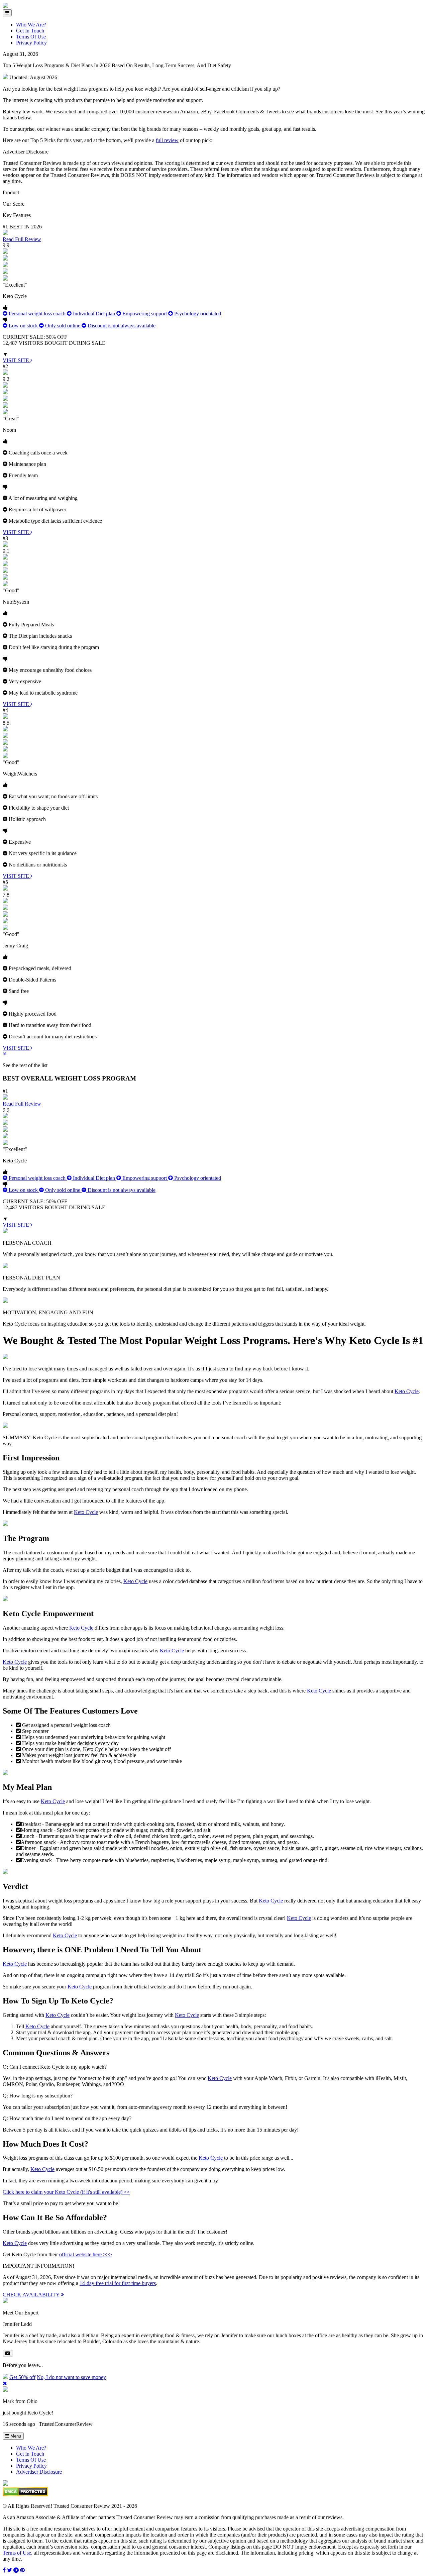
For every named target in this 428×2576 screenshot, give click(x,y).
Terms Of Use (31, 37)
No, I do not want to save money (71, 2377)
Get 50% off (22, 2377)
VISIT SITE (17, 360)
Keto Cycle (407, 1391)
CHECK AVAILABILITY (32, 2295)
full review (167, 140)
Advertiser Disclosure (39, 2472)
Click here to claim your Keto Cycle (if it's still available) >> (66, 2192)
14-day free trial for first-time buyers (118, 2283)
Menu (15, 2436)
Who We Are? (31, 25)
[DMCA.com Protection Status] (25, 2495)
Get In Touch (30, 31)
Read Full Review (22, 239)
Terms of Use (17, 2553)
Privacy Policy (31, 43)
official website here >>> (86, 2254)
